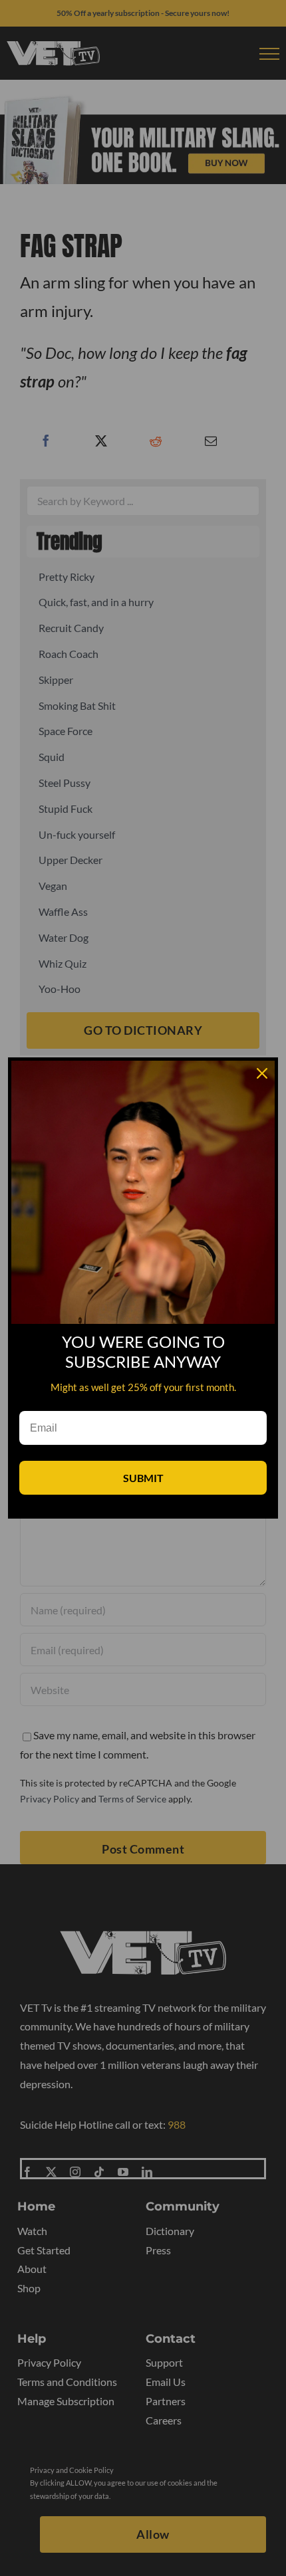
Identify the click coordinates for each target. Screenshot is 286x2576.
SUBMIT (143, 1478)
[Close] (262, 1073)
